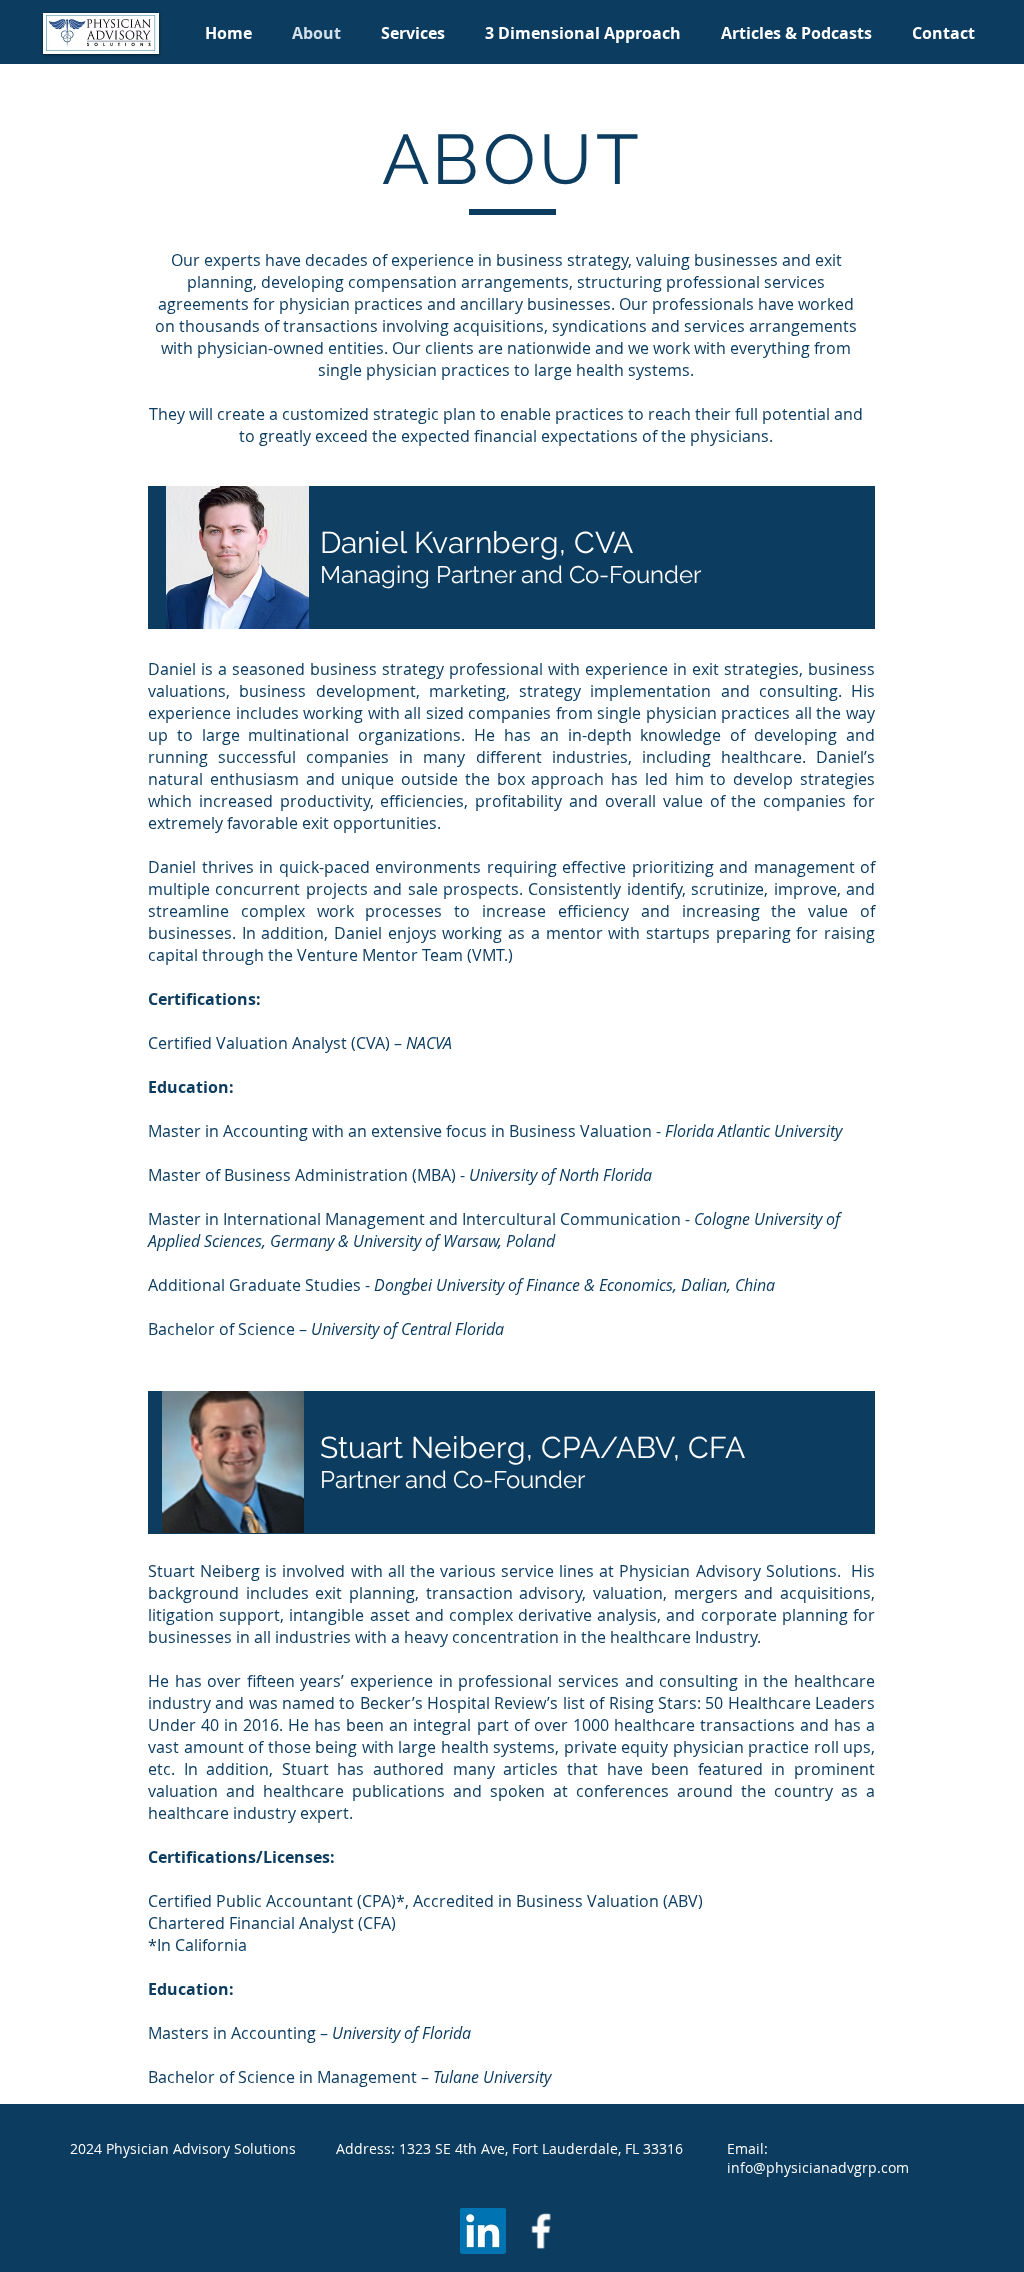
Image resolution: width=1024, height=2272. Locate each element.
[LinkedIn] (483, 2231)
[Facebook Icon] (541, 2231)
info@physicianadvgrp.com (818, 2167)
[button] (413, 33)
